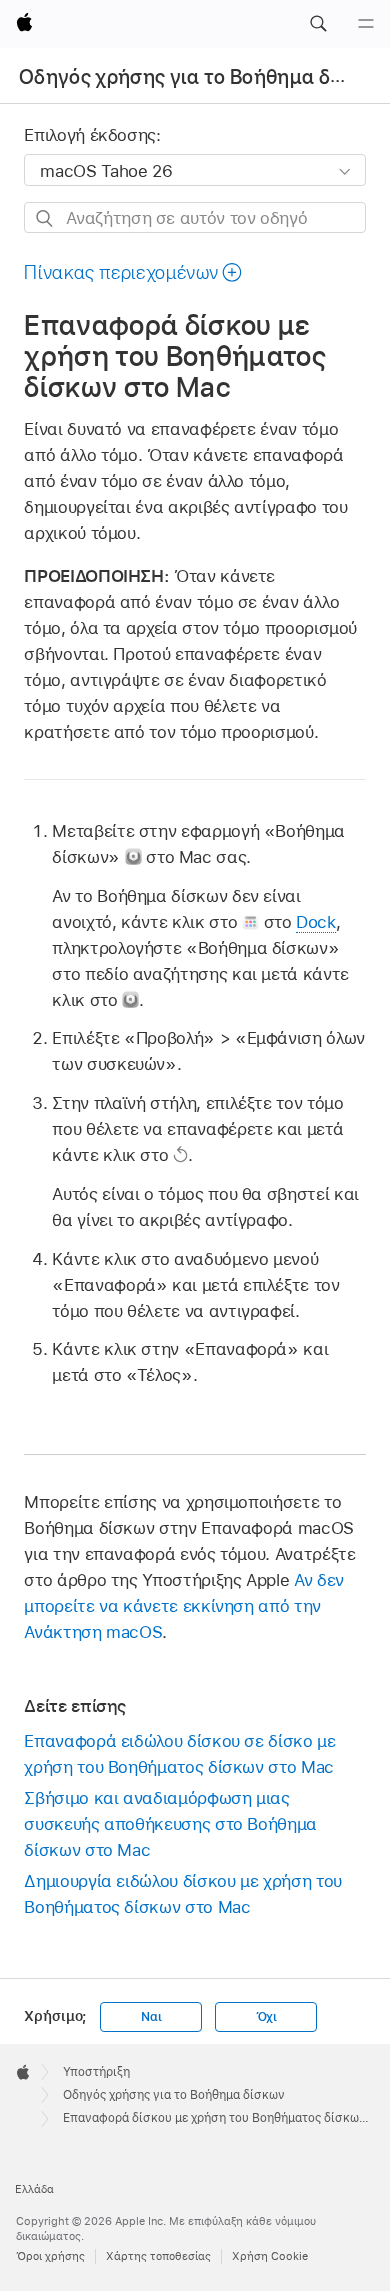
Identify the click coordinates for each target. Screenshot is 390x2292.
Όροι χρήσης (50, 2256)
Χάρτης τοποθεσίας (158, 2256)
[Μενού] (366, 24)
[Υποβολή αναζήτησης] (45, 218)
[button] (318, 24)
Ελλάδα (34, 2189)
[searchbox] (194, 217)
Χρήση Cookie (270, 2256)
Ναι (151, 2017)
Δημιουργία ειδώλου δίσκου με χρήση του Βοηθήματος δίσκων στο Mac (182, 1894)
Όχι (266, 2017)
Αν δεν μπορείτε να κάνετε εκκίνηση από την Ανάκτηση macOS (183, 1606)
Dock (316, 922)
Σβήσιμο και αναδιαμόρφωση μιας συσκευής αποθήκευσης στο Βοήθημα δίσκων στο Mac (170, 1824)
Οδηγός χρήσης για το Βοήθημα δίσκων (203, 77)
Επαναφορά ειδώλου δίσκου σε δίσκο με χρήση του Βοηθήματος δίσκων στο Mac (179, 1754)
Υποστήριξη (96, 2072)
